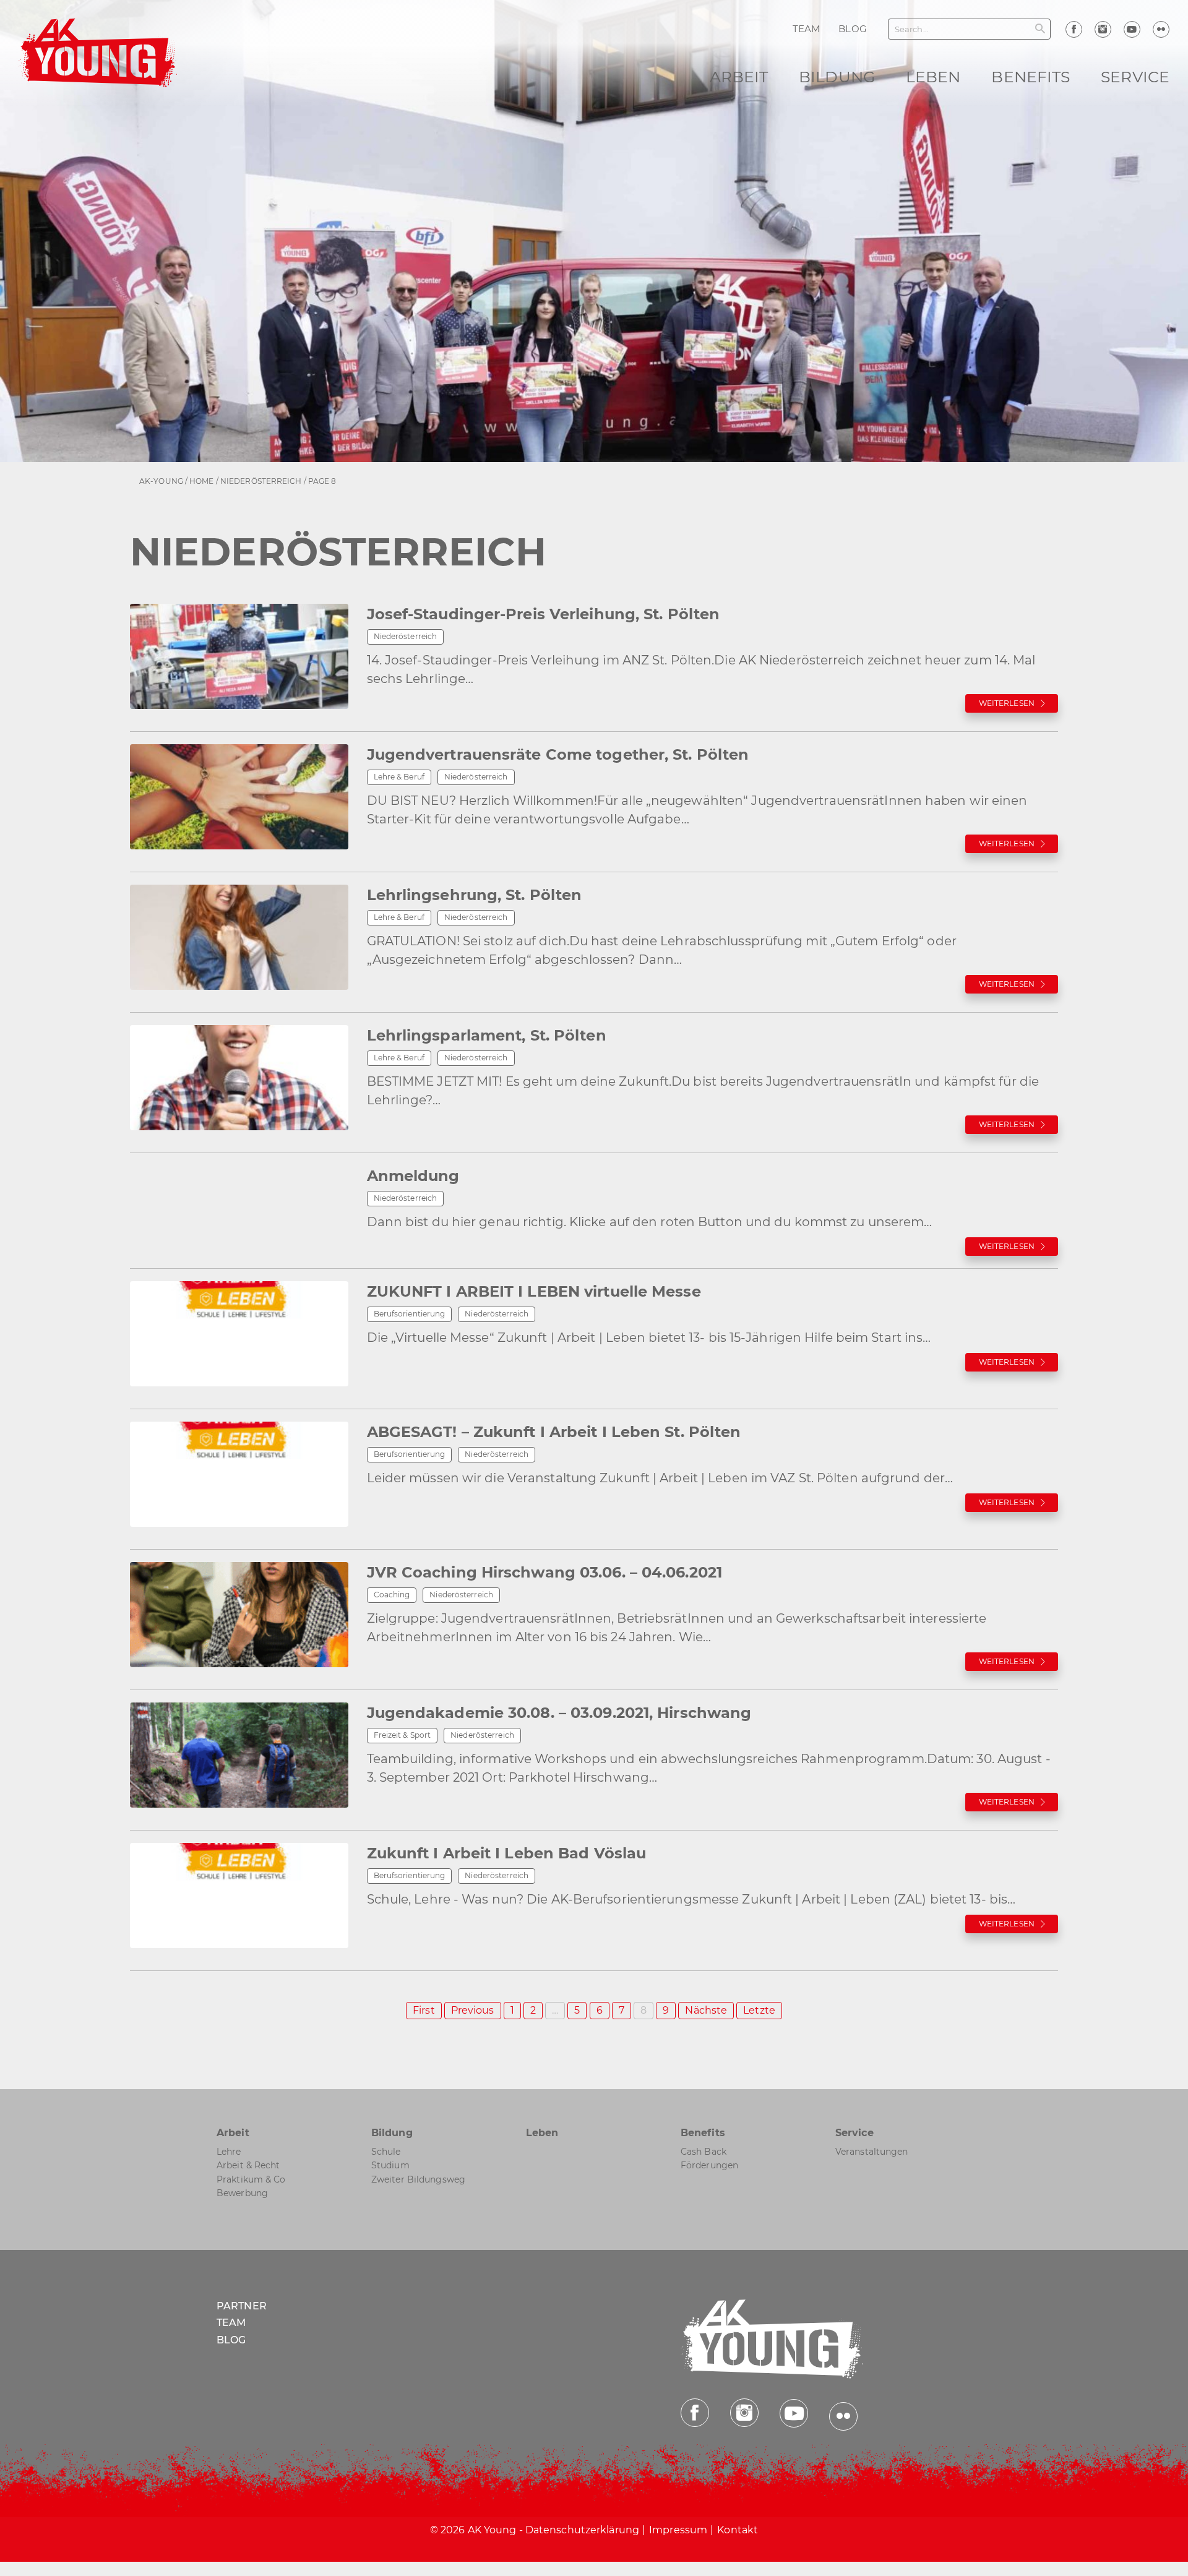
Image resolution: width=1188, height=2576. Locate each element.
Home (201, 481)
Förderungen (709, 2165)
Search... (912, 29)
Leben (933, 77)
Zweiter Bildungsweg (418, 2179)
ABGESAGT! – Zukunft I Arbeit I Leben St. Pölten (554, 1432)
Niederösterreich (261, 481)
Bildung (837, 77)
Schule (386, 2152)
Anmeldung (413, 1176)
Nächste (706, 2010)
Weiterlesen (1007, 703)
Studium (390, 2165)
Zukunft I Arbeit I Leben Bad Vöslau (507, 1853)
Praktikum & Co (251, 2179)
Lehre (229, 2152)
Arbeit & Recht (248, 2165)
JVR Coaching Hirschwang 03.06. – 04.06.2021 (544, 1572)
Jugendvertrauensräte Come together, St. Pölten (558, 754)
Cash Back (704, 2152)
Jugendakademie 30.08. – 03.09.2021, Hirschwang (559, 1713)
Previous (473, 2010)
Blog (231, 2340)
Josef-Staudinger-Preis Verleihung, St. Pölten (544, 614)
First (424, 2010)
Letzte (759, 2010)
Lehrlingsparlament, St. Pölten (487, 1035)
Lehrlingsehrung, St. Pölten (475, 895)
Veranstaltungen (872, 2152)
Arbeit (739, 77)
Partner (242, 2306)
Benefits (1031, 77)
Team (231, 2323)
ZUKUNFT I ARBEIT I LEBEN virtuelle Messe (534, 1291)
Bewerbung (242, 2193)
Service (1135, 77)
